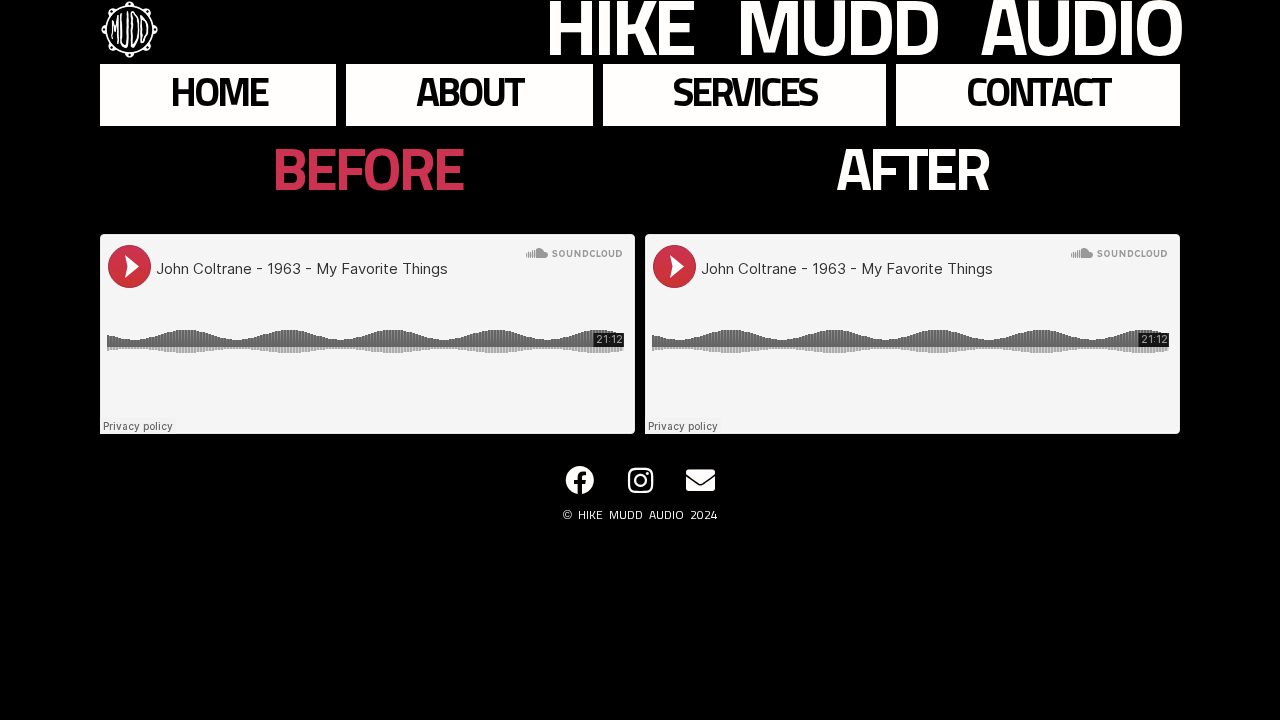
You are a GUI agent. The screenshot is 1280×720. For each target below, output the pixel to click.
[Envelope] (700, 480)
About (469, 95)
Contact (1038, 95)
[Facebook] (579, 480)
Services (744, 95)
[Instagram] (640, 480)
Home (218, 95)
